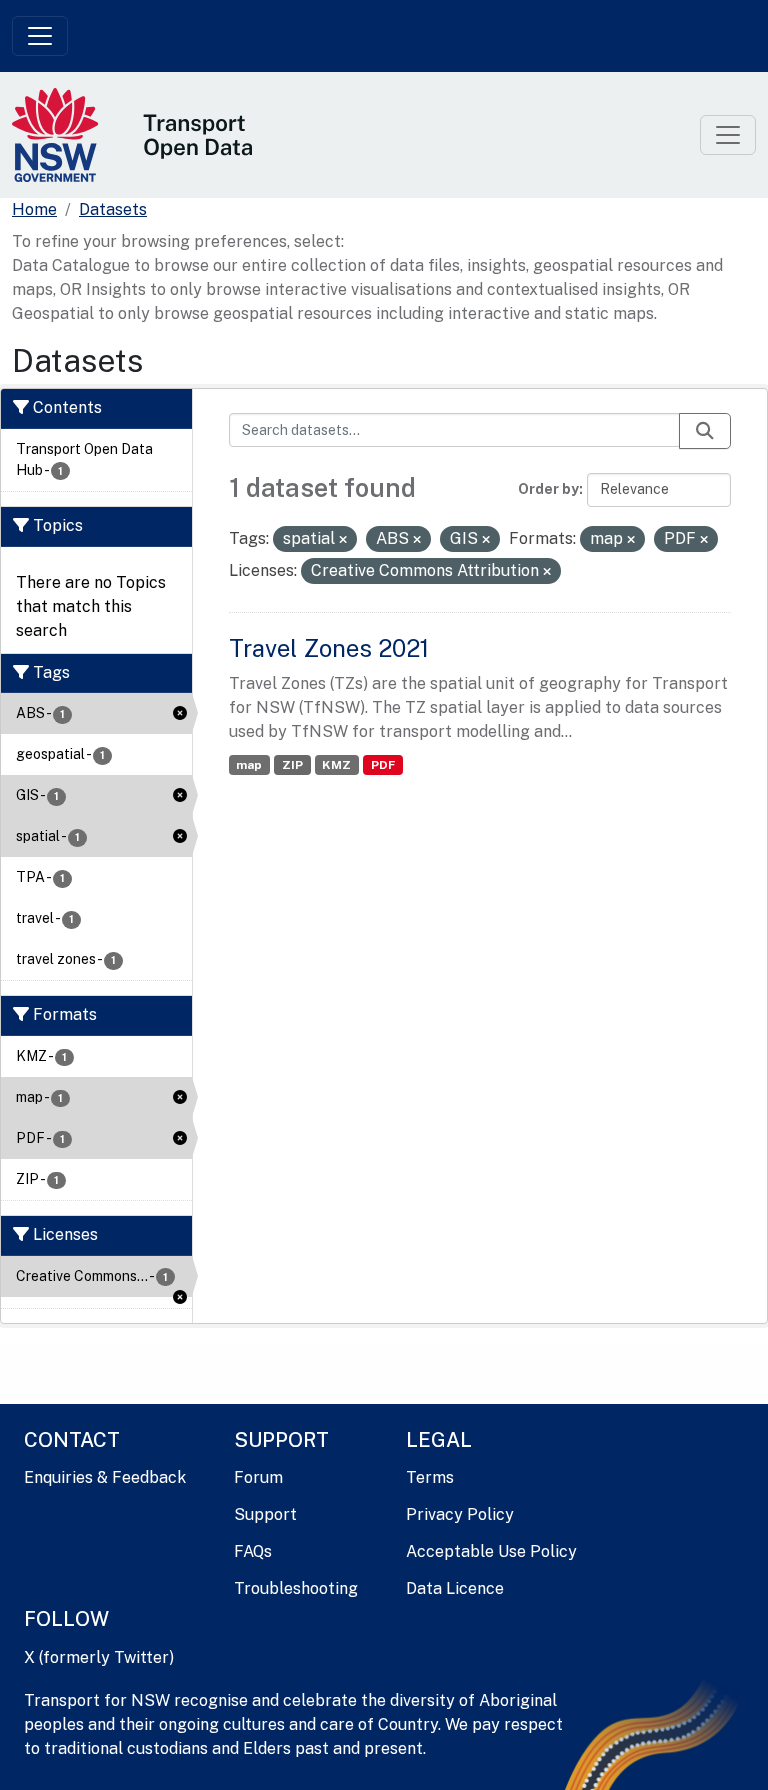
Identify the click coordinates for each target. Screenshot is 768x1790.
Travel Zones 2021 (329, 648)
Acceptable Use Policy (491, 1551)
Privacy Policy (460, 1514)
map (249, 765)
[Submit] (705, 431)
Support (265, 1514)
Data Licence (455, 1588)
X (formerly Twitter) (99, 1657)
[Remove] (343, 540)
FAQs (253, 1551)
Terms (430, 1477)
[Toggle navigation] (40, 36)
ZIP (292, 765)
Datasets (113, 209)
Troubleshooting (296, 1588)
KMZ (336, 765)
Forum (258, 1477)
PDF (383, 765)
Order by (548, 489)
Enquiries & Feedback (105, 1477)
